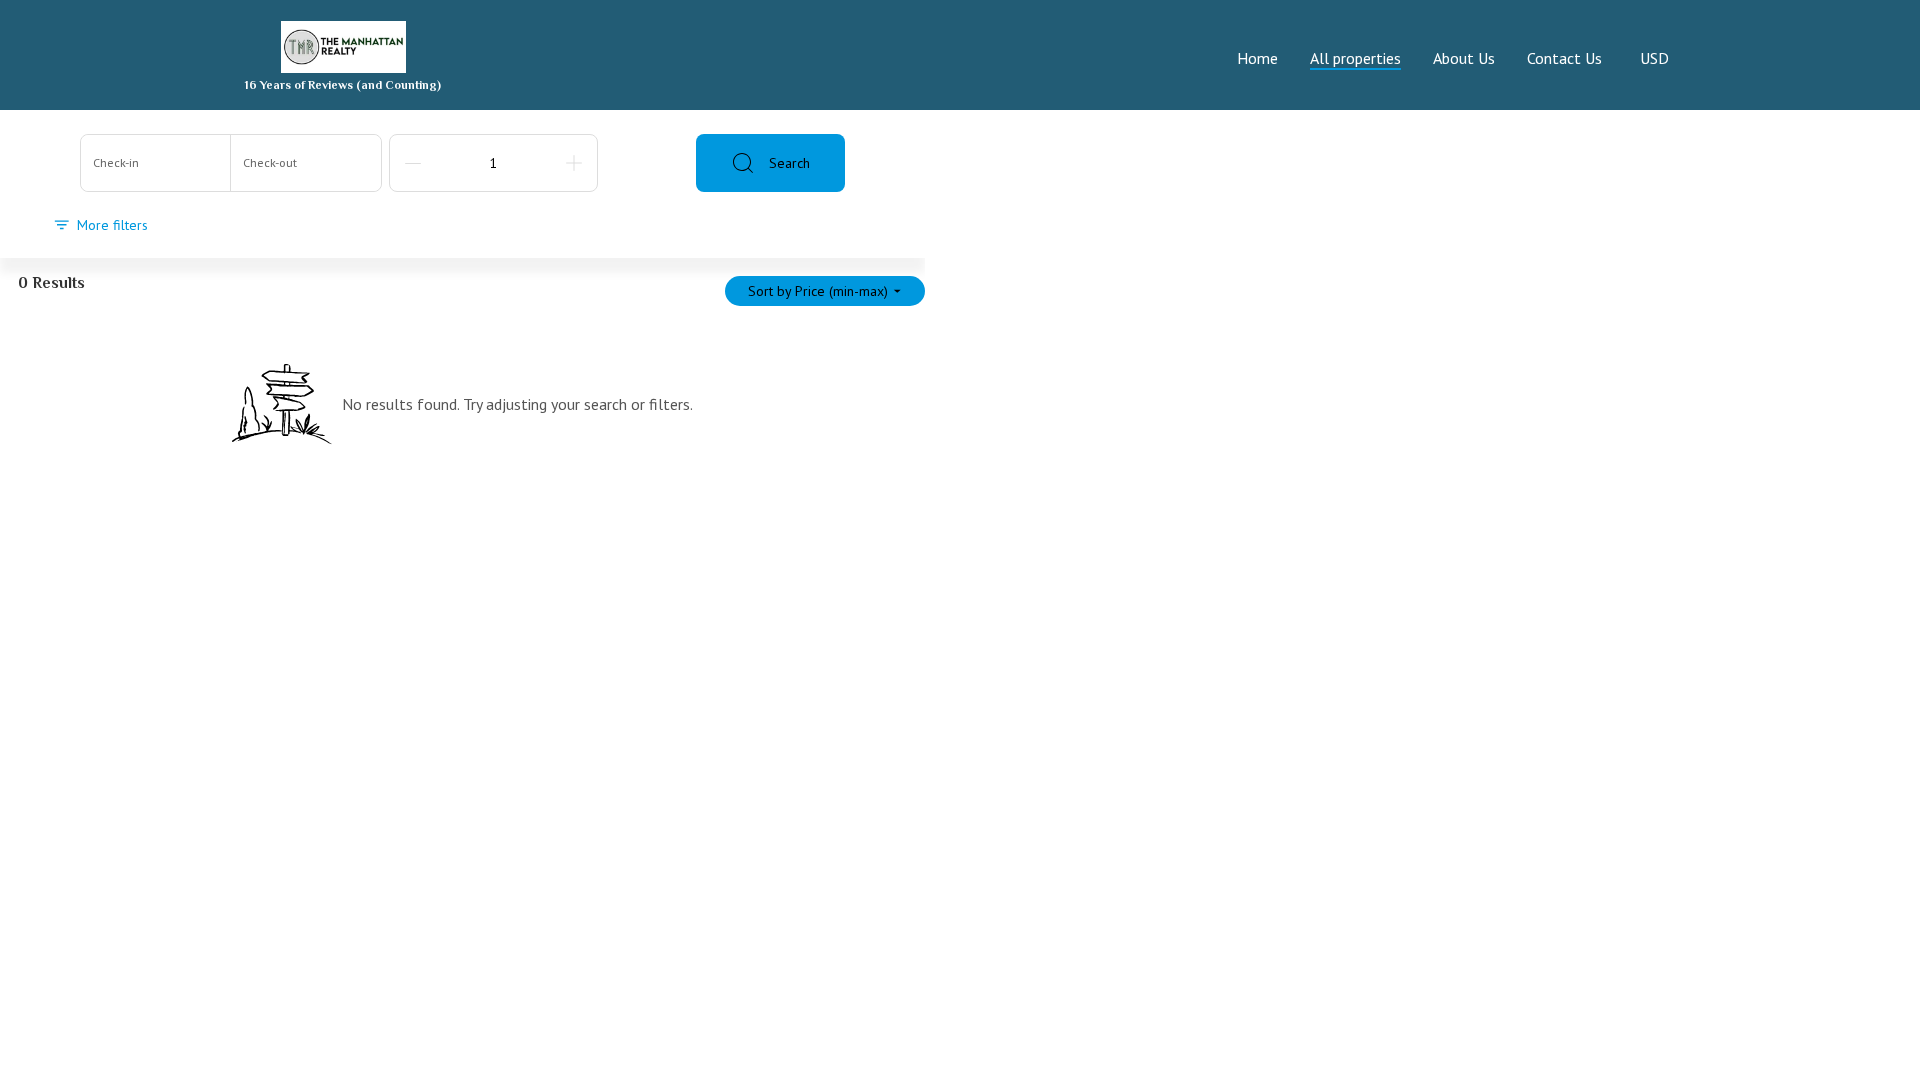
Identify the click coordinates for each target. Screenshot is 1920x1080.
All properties (1355, 58)
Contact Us (1564, 58)
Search (789, 163)
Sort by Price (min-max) (818, 291)
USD (1654, 58)
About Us (1464, 58)
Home (1257, 58)
